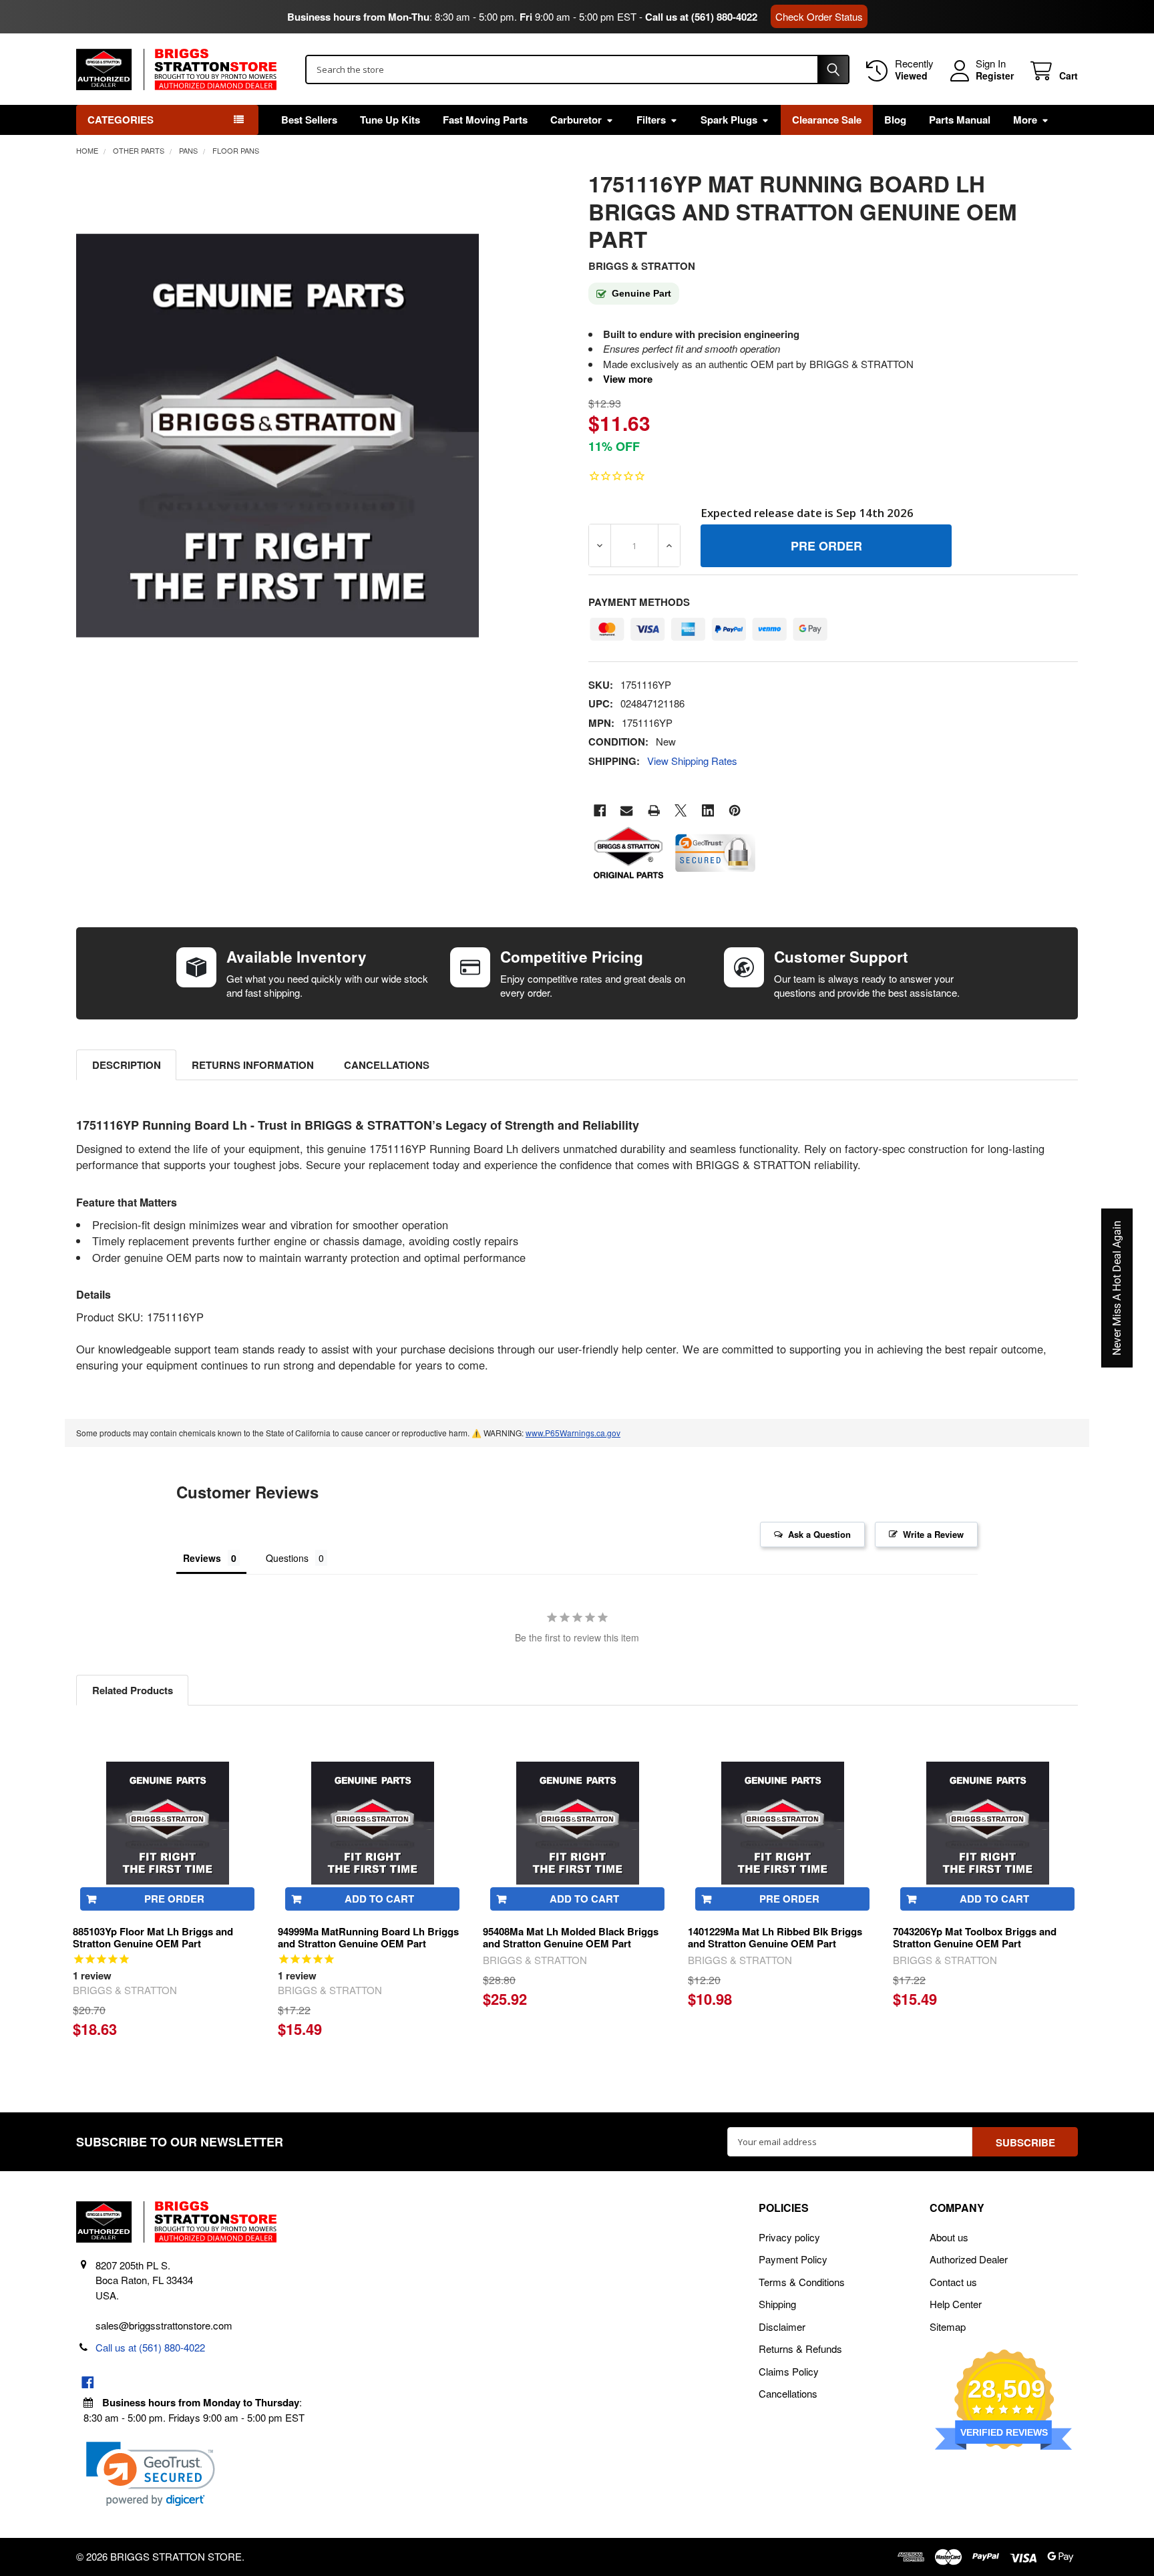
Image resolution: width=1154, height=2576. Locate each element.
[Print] (654, 811)
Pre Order (174, 1899)
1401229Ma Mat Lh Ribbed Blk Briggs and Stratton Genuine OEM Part (775, 1938)
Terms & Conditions (802, 2282)
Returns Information (253, 1065)
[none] (278, 436)
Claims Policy (789, 2371)
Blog (895, 120)
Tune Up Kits (390, 120)
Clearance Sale (827, 120)
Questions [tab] (287, 1558)
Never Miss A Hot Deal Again (1117, 1288)
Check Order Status (819, 16)
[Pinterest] (735, 811)
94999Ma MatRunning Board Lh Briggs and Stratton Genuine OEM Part (368, 1938)
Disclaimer (782, 2326)
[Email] (627, 811)
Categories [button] (121, 120)
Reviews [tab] (202, 1558)
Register (995, 76)
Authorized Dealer (969, 2259)
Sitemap (948, 2326)
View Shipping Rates (692, 761)
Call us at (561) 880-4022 (701, 17)
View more (628, 379)
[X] (681, 811)
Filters (651, 120)
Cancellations (387, 1065)
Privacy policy (789, 2237)
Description (127, 1065)
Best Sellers (309, 120)
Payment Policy (793, 2259)
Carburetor (576, 120)
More (1025, 120)
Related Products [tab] (133, 1690)
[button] (151, 2474)
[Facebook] (600, 811)
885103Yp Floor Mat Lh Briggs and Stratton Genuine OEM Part (153, 1938)
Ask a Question (819, 1534)
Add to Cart (379, 1899)
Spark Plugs (729, 120)
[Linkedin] (708, 811)
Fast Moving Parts (485, 120)
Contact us (953, 2282)
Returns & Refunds (800, 2349)
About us (949, 2237)
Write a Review (933, 1534)
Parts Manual (960, 120)
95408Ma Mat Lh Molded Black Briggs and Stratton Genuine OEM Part (571, 1938)
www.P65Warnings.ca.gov (573, 1433)
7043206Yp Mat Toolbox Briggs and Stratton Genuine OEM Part (975, 1938)
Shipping (777, 2304)
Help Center (956, 2304)
